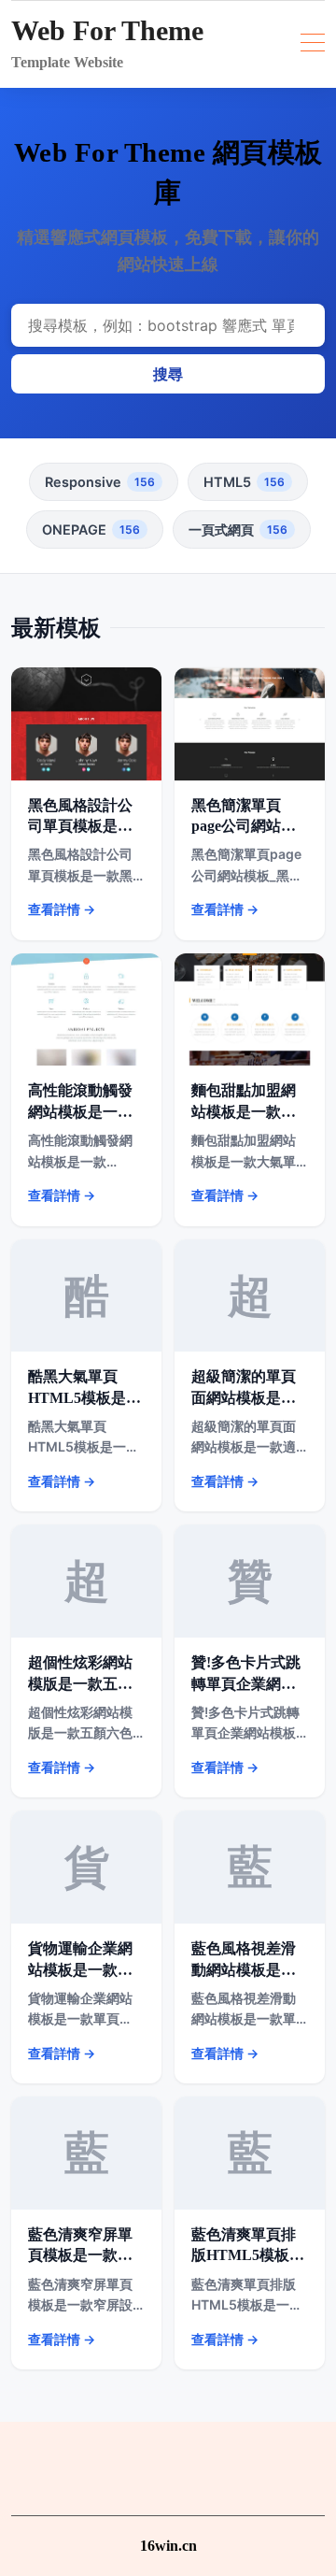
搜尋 (168, 374)
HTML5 (244, 482)
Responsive (100, 482)
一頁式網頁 (238, 530)
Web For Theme (107, 30)
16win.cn (168, 2546)
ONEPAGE (91, 530)
